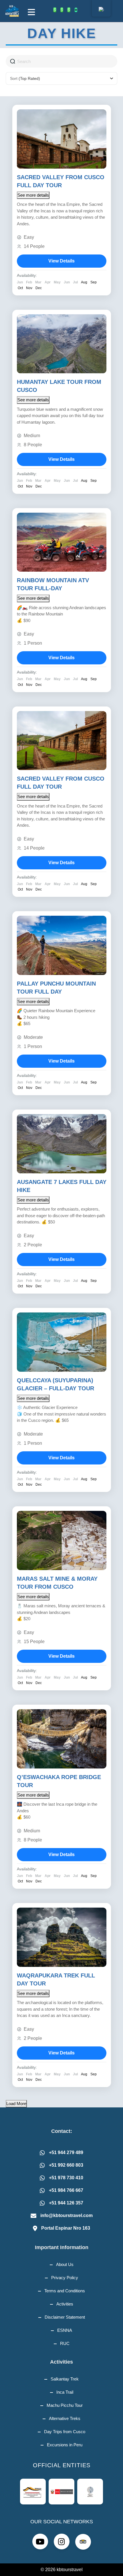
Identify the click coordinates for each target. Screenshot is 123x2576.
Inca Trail (65, 2392)
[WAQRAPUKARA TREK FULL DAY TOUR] (62, 1937)
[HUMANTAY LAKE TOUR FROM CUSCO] (62, 344)
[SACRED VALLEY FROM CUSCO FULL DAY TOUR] (62, 139)
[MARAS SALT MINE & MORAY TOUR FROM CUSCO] (62, 1540)
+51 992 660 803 (66, 2165)
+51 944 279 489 (66, 2152)
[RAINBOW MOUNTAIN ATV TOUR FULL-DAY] (62, 542)
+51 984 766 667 (66, 2190)
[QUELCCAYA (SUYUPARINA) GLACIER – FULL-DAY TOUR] (62, 1342)
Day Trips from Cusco (65, 2432)
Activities (65, 2304)
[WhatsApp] (55, 10)
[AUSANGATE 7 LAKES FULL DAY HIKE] (62, 1144)
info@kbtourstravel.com (67, 2215)
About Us (65, 2264)
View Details (61, 261)
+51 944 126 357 (66, 2203)
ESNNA (65, 2330)
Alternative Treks (65, 2418)
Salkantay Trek (65, 2379)
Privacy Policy (65, 2278)
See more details (33, 195)
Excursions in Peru (65, 2445)
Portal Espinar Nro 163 (66, 2228)
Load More (16, 2104)
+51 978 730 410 (66, 2178)
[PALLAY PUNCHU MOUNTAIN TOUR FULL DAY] (62, 945)
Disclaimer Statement (65, 2317)
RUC (65, 2343)
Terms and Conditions (65, 2291)
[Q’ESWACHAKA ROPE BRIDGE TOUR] (62, 1739)
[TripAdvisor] (76, 10)
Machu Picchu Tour (65, 2405)
